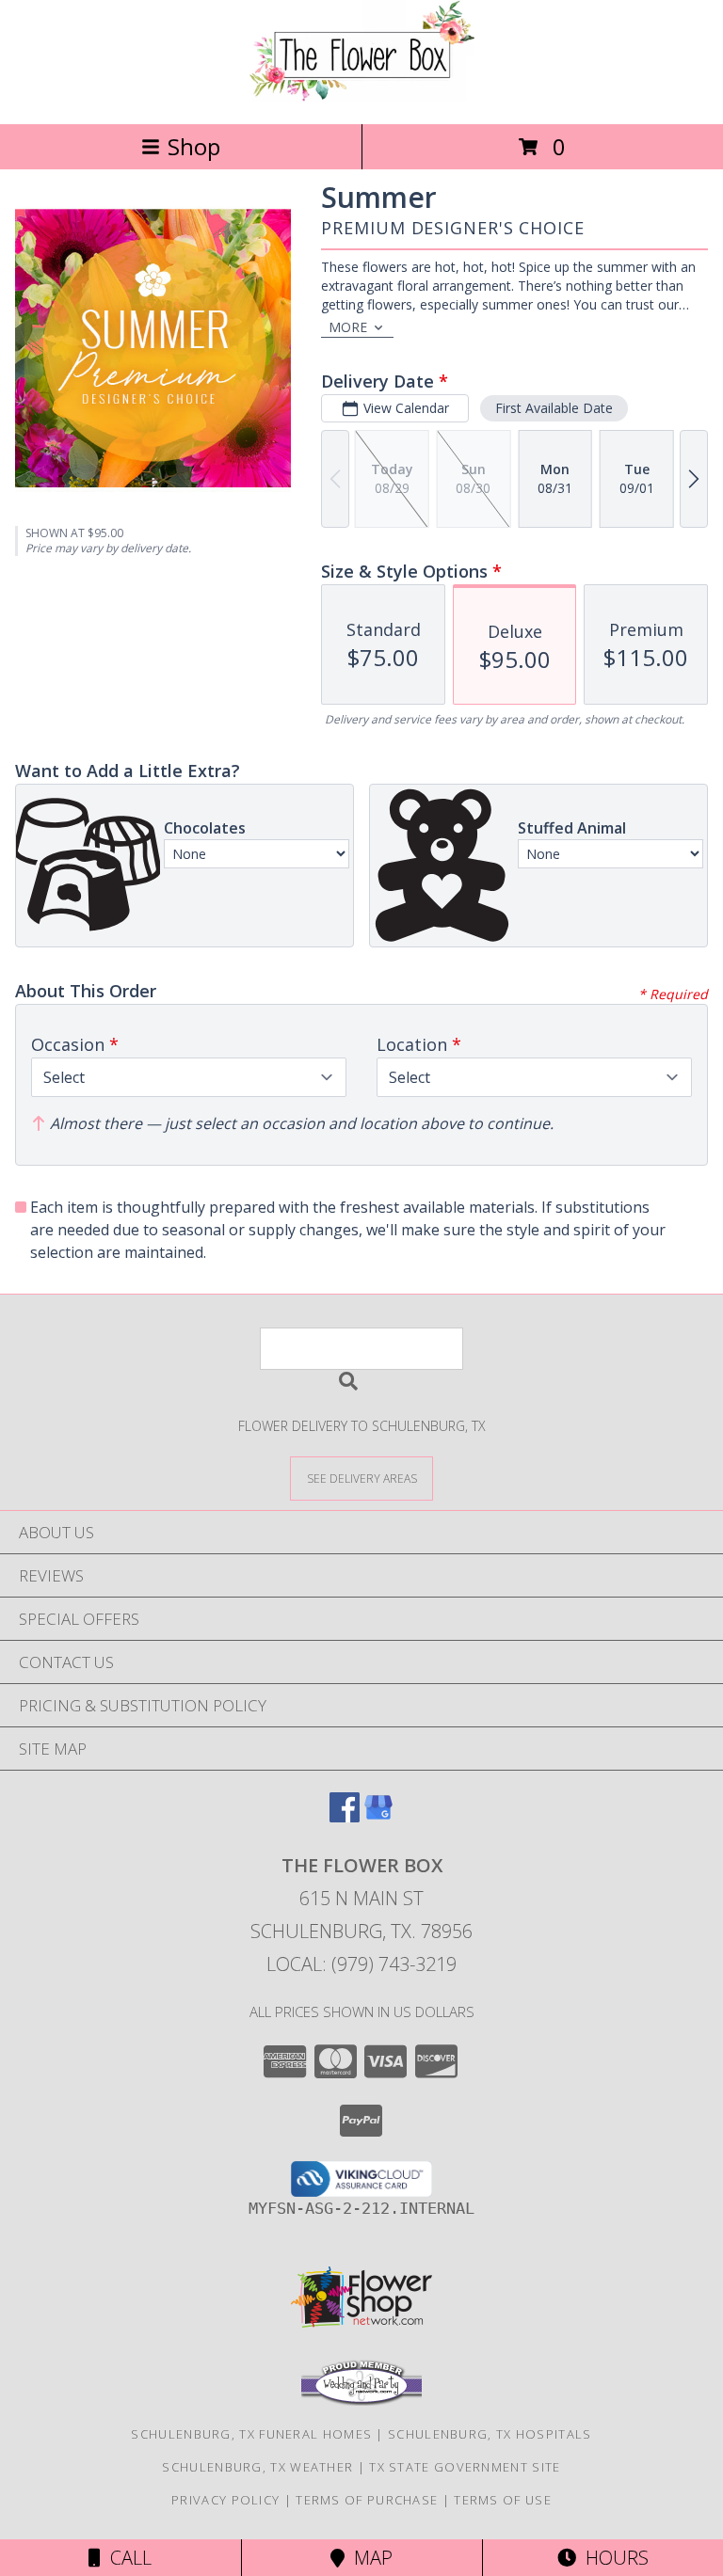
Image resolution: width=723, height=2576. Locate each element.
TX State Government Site (465, 2467)
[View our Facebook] (345, 1816)
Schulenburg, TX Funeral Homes (251, 2434)
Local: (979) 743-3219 (361, 1964)
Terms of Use (503, 2500)
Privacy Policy (225, 2500)
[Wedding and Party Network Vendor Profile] (361, 2401)
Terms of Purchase (367, 2500)
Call (126, 2558)
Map (369, 2558)
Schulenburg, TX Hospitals (490, 2434)
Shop (194, 146)
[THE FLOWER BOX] (361, 96)
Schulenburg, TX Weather (257, 2467)
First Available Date (554, 408)
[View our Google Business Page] (378, 1816)
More (348, 327)
